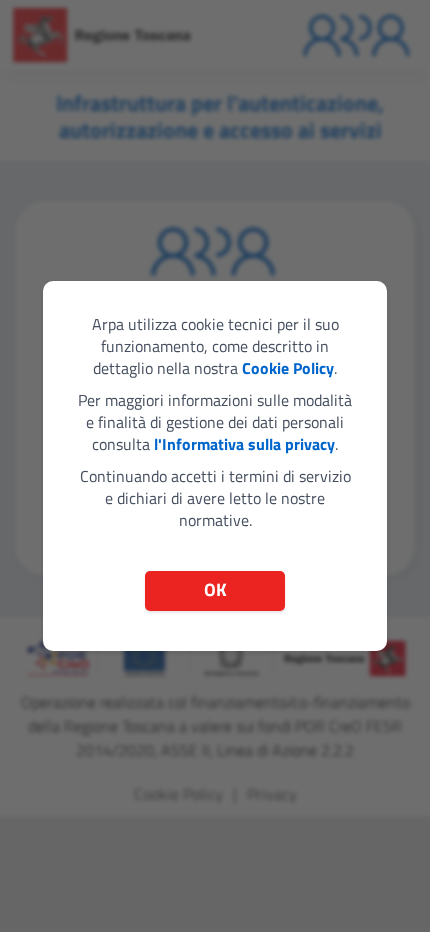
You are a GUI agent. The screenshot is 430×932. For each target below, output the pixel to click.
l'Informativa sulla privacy (244, 444)
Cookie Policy (288, 368)
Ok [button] (215, 589)
